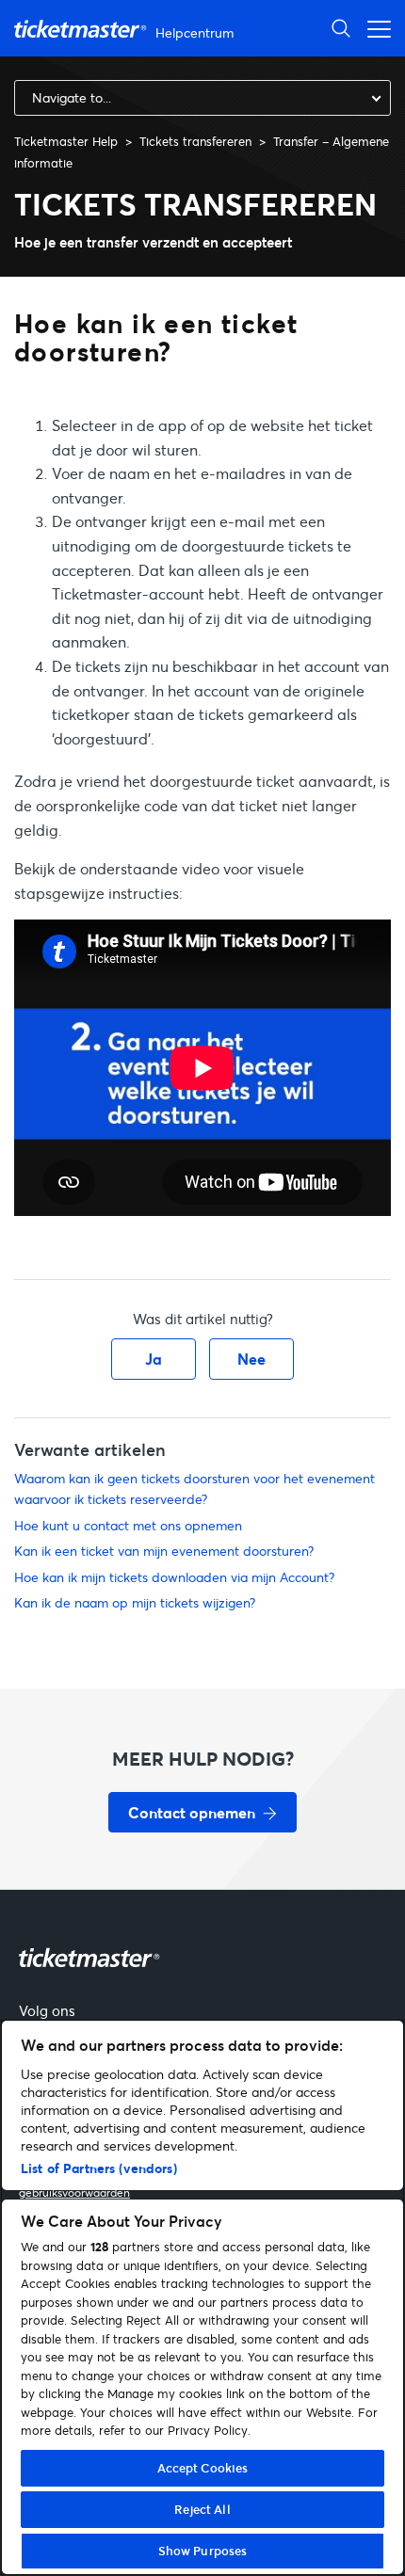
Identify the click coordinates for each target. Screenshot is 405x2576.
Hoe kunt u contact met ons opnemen (128, 1525)
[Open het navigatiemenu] (374, 28)
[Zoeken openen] (341, 28)
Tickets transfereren (195, 141)
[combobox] (202, 98)
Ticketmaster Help (66, 141)
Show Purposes (203, 2551)
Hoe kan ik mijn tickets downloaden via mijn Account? (174, 1577)
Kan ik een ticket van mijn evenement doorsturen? (164, 1551)
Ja (154, 1359)
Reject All (202, 2509)
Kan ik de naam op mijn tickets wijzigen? (135, 1602)
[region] (202, 2297)
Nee (251, 1359)
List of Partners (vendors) (99, 2168)
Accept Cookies (203, 2468)
